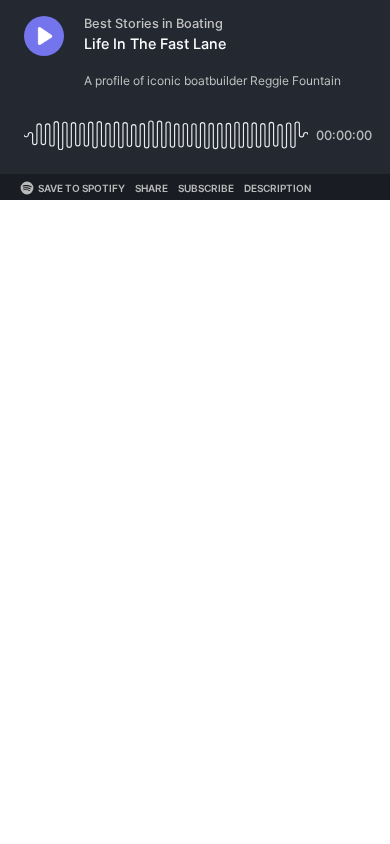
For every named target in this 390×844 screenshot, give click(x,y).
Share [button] (151, 188)
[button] (44, 36)
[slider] (166, 127)
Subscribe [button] (206, 188)
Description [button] (277, 188)
